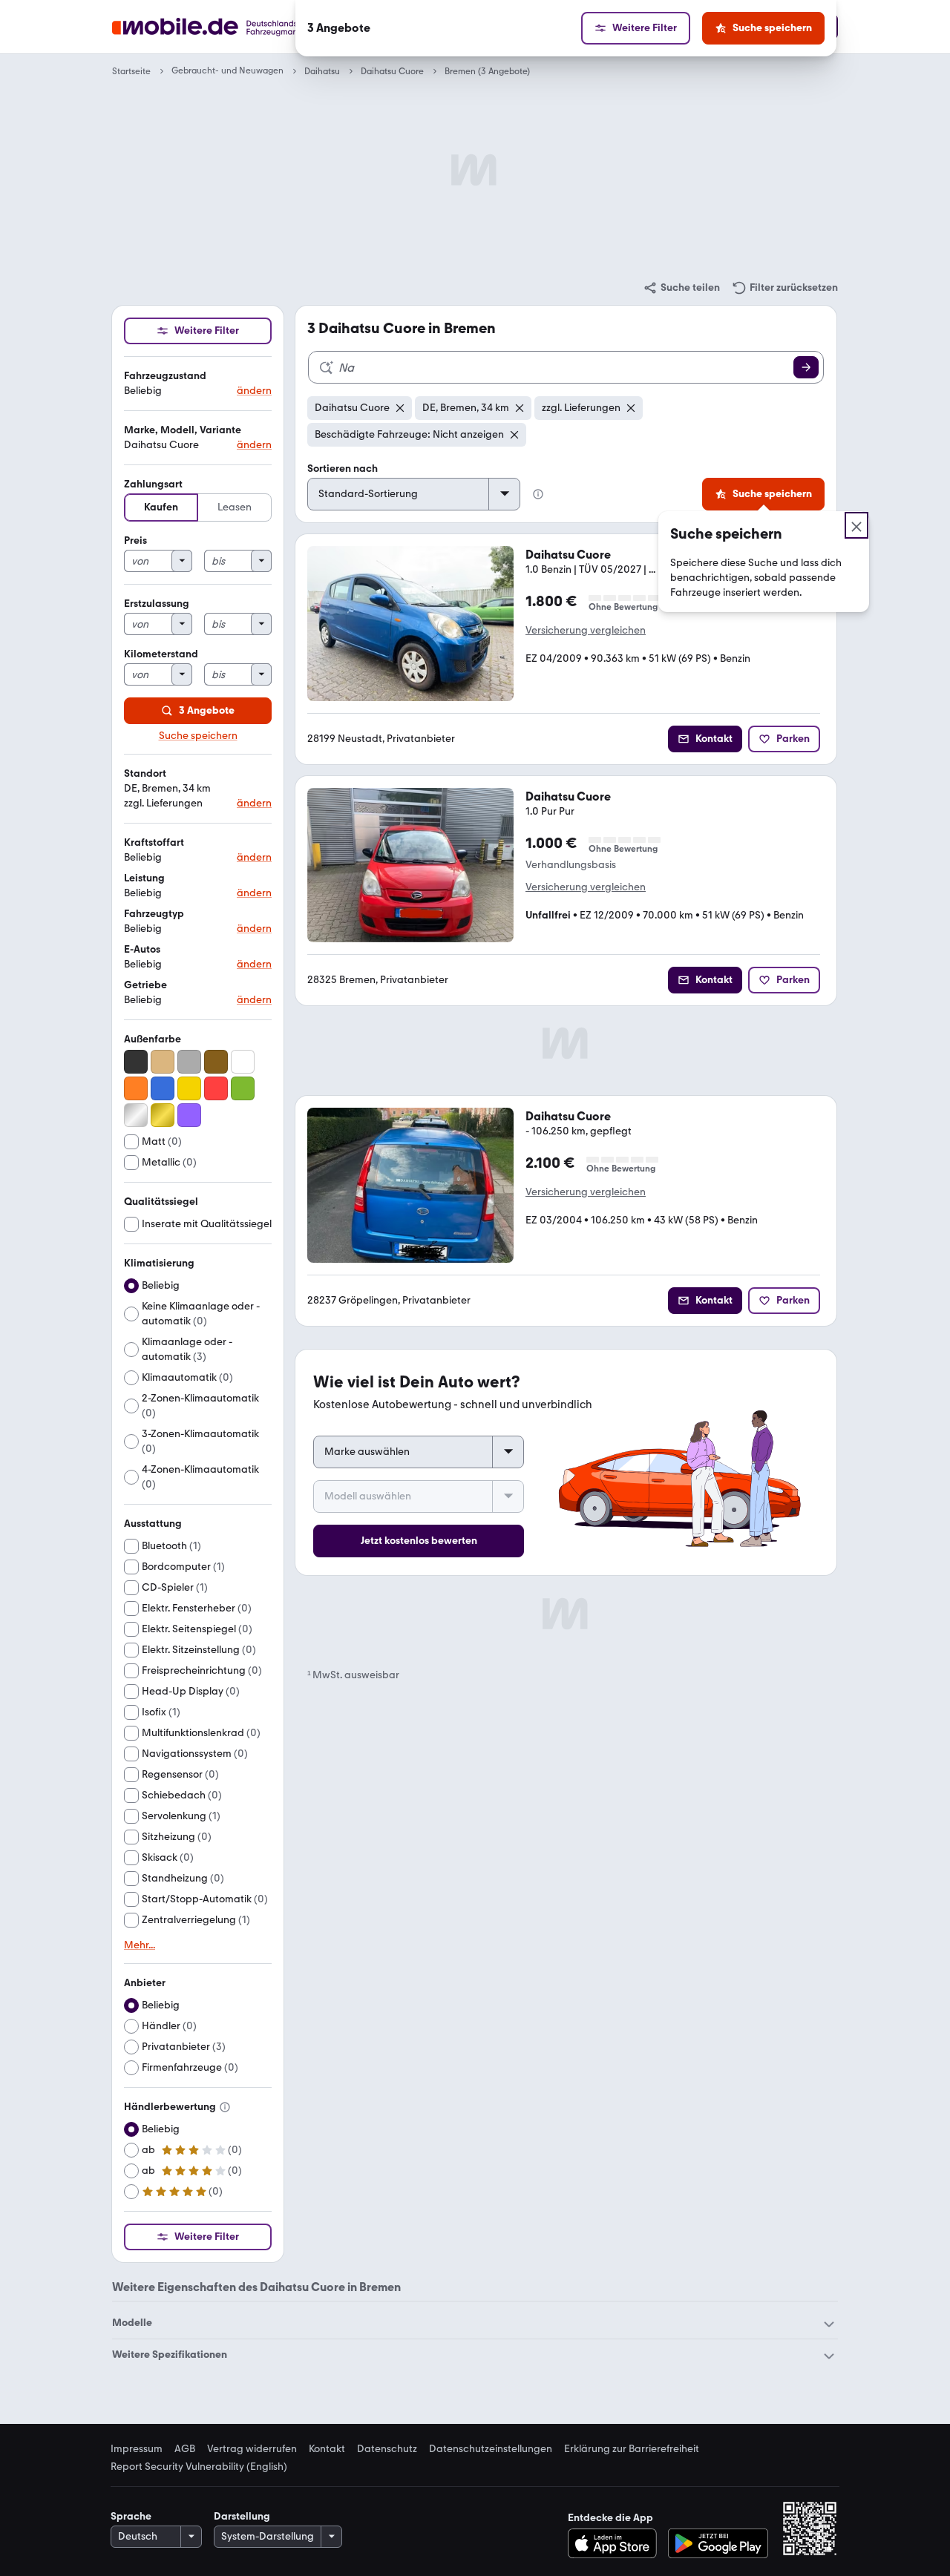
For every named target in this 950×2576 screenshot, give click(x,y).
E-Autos (142, 949)
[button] (198, 384)
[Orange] (136, 1088)
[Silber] (136, 1115)
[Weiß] (243, 1062)
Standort (145, 773)
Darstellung (242, 2516)
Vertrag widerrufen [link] (252, 2449)
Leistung (144, 878)
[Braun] (216, 1062)
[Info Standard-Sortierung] (538, 494)
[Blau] (163, 1088)
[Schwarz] (136, 1062)
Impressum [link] (137, 2449)
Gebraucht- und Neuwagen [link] (227, 71)
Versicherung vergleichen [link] (586, 630)
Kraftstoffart (154, 842)
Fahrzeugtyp (154, 914)
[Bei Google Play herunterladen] (718, 2543)
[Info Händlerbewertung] (225, 2107)
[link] (681, 288)
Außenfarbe (153, 1039)
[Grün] (243, 1088)
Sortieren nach (343, 469)
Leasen (235, 507)
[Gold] (163, 1115)
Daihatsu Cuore (392, 71)
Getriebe (145, 985)
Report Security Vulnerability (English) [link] (199, 2467)
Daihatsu (322, 71)
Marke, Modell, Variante (183, 430)
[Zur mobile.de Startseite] (233, 27)
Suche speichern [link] (198, 736)
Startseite (131, 71)
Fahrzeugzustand (165, 376)
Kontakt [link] (327, 2449)
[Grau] (189, 1062)
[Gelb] (189, 1088)
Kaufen (161, 507)
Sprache (131, 2516)
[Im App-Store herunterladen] (616, 2543)
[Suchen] (806, 367)
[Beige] (163, 1062)
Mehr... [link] (140, 1945)
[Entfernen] (400, 408)
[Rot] (216, 1088)
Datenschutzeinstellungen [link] (491, 2449)
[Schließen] (856, 525)
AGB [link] (185, 2449)
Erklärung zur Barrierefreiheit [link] (632, 2449)
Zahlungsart (153, 484)
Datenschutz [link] (387, 2449)
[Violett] (189, 1115)
